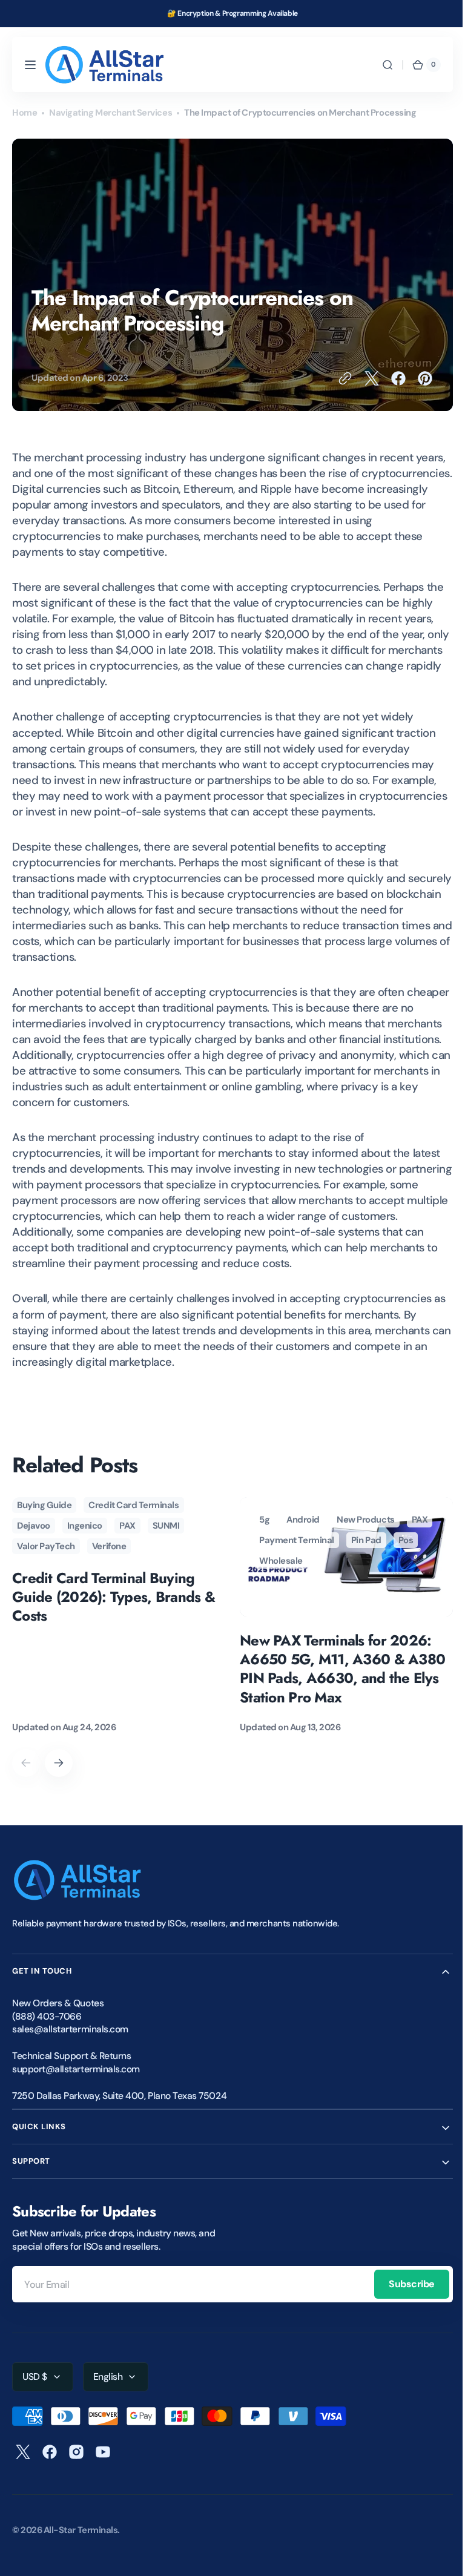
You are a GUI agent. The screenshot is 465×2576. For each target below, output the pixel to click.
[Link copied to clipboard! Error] (336, 378)
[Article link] (119, 1632)
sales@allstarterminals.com (70, 2045)
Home (25, 113)
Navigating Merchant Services (110, 113)
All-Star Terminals (81, 2546)
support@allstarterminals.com (76, 2085)
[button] (30, 65)
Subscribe (403, 2300)
